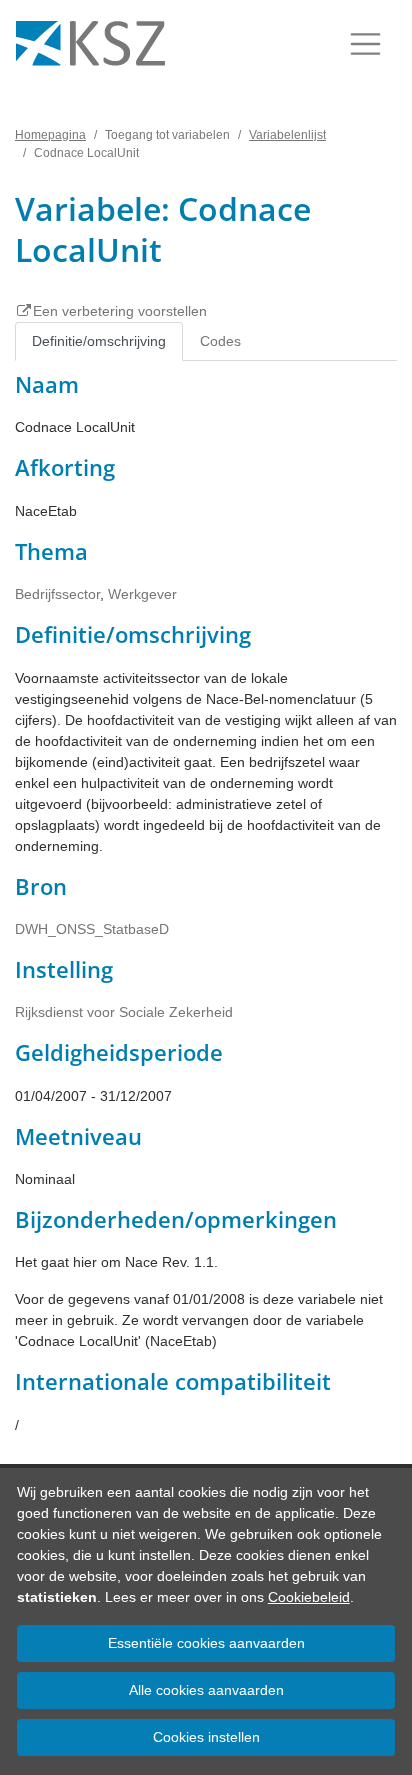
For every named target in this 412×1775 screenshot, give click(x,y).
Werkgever (142, 594)
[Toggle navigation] (365, 44)
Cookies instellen (206, 1737)
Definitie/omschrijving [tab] (99, 341)
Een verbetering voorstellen (120, 311)
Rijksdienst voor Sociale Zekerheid (124, 1012)
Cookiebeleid (309, 1597)
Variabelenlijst (287, 135)
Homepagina (50, 135)
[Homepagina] (90, 44)
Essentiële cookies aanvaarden (206, 1643)
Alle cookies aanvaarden (206, 1690)
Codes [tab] (220, 341)
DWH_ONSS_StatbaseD (92, 929)
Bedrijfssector (57, 594)
